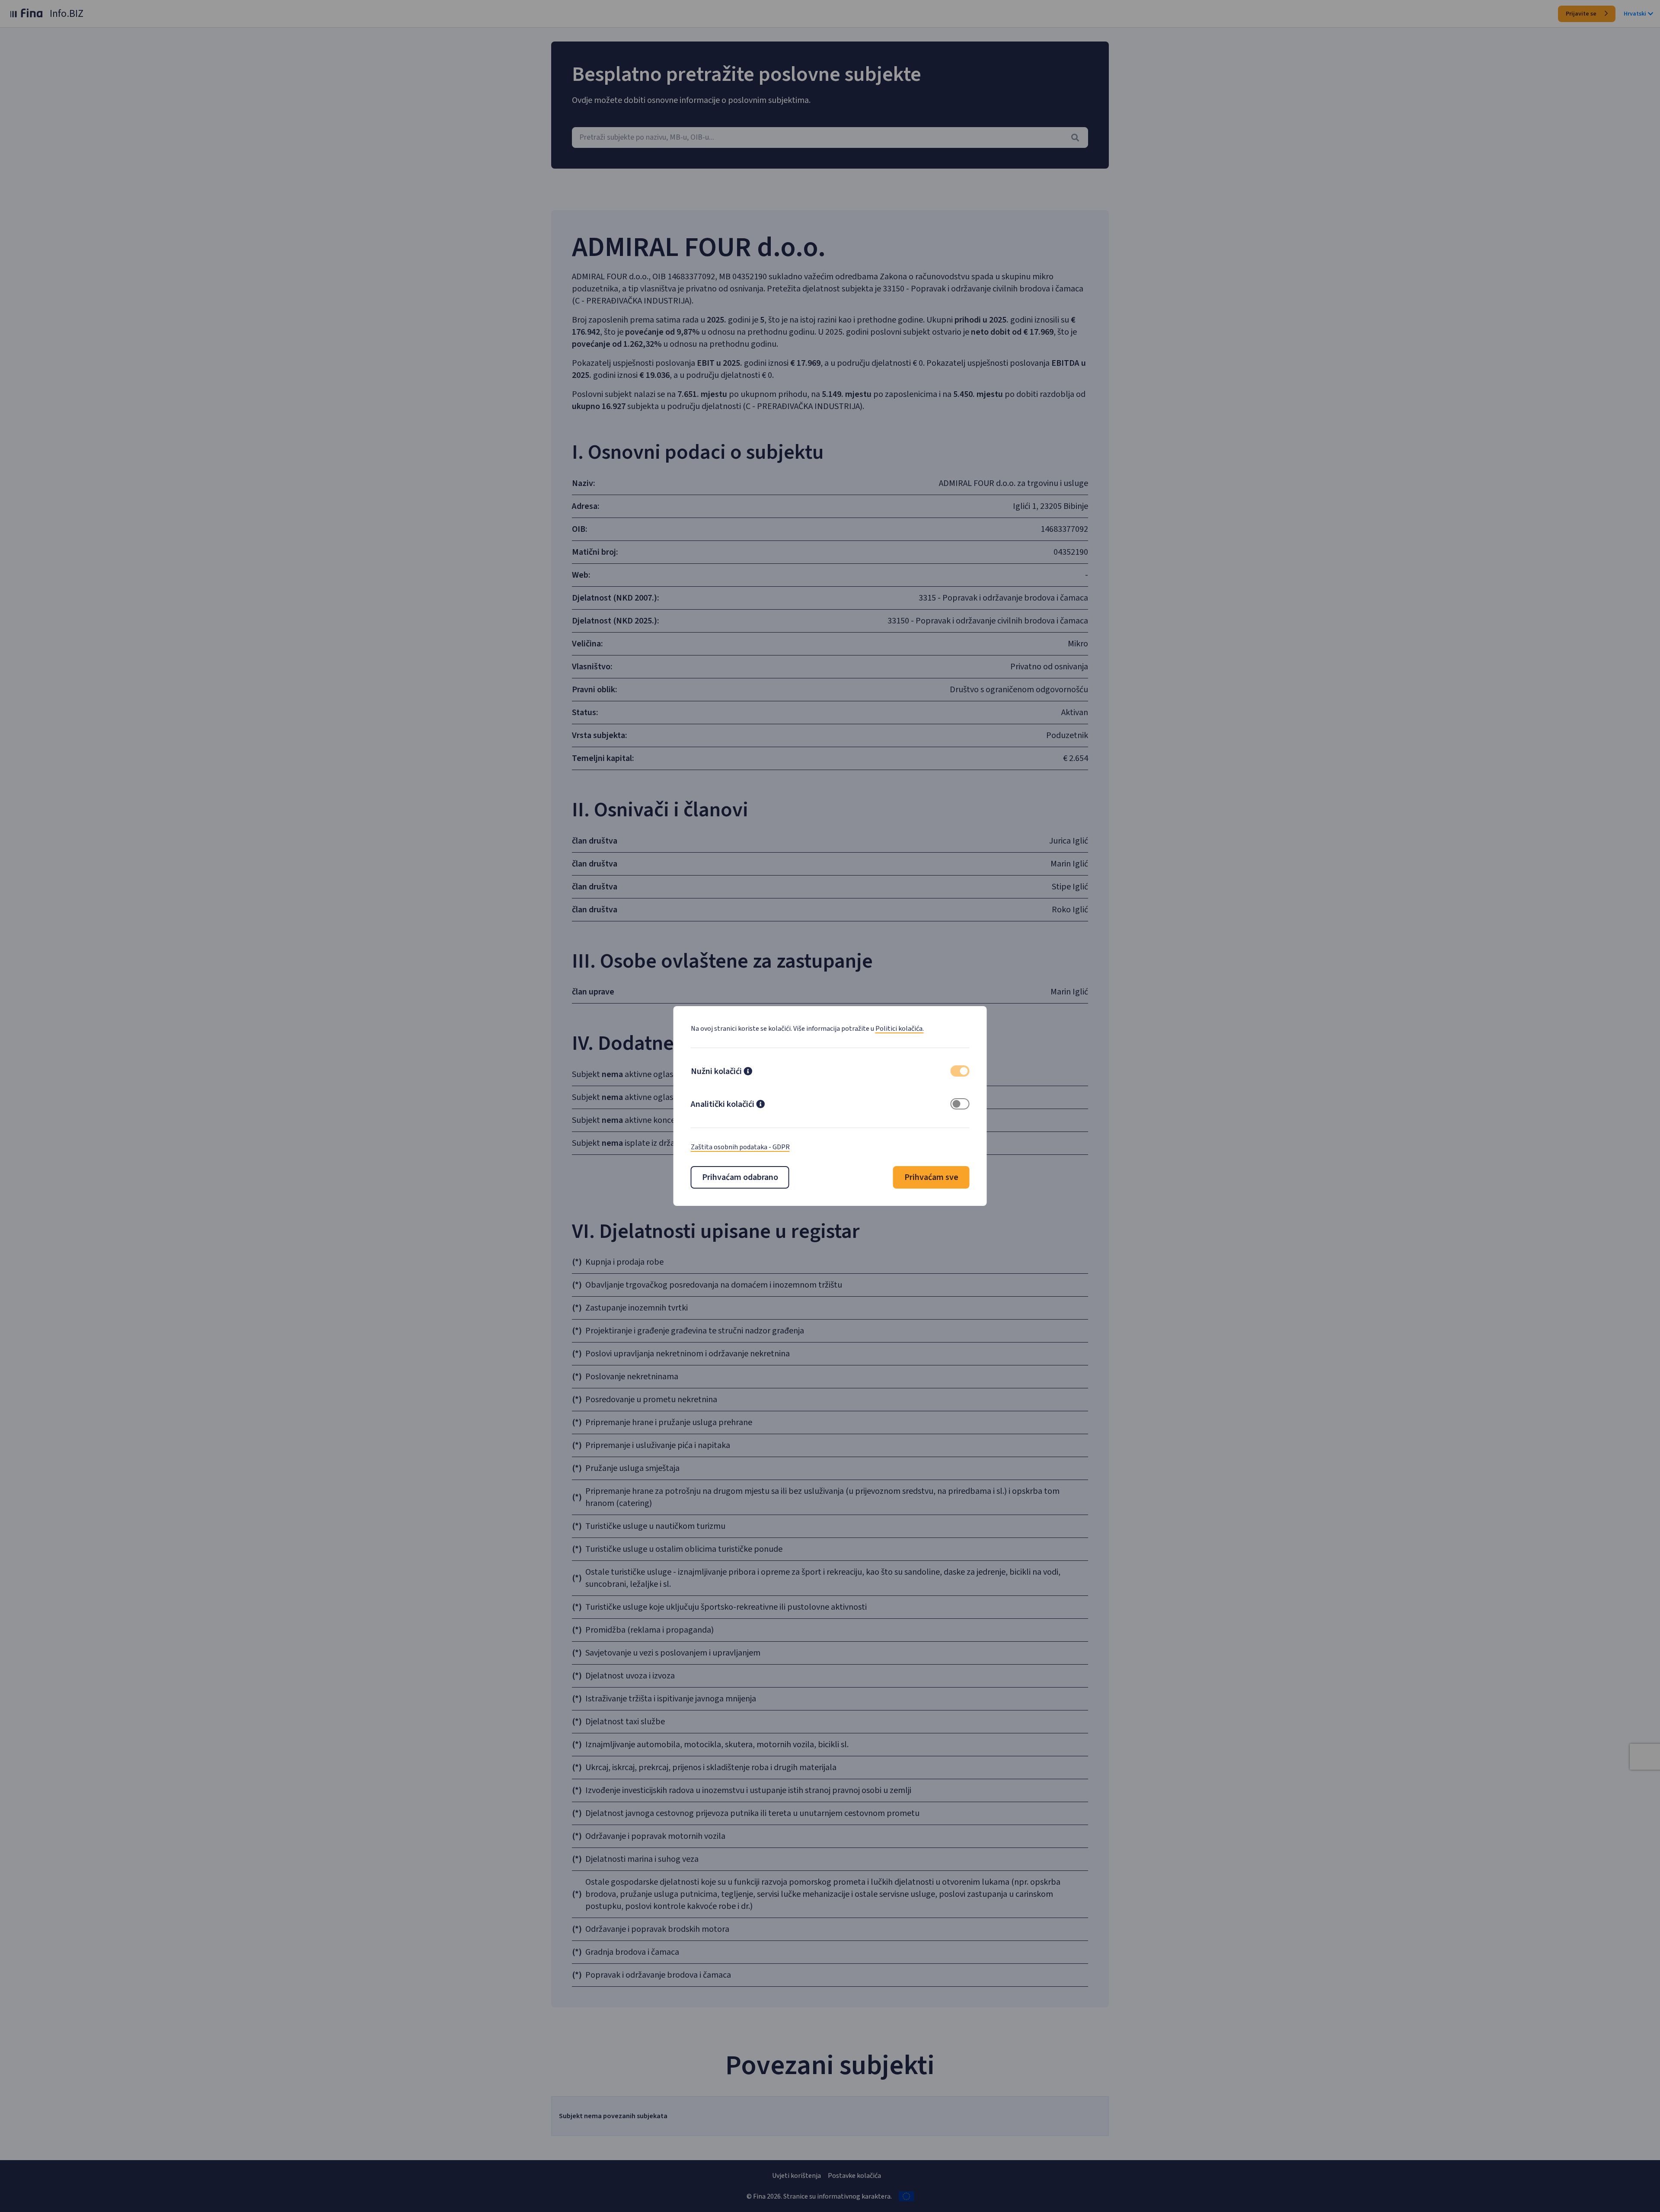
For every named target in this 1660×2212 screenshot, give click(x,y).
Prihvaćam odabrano (740, 1177)
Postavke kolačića (854, 2176)
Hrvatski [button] (1635, 14)
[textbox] (830, 137)
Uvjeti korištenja (796, 2176)
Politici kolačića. (900, 1029)
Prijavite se (1582, 14)
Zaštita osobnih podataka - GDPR (740, 1147)
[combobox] (830, 137)
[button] (748, 1072)
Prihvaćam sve (931, 1177)
